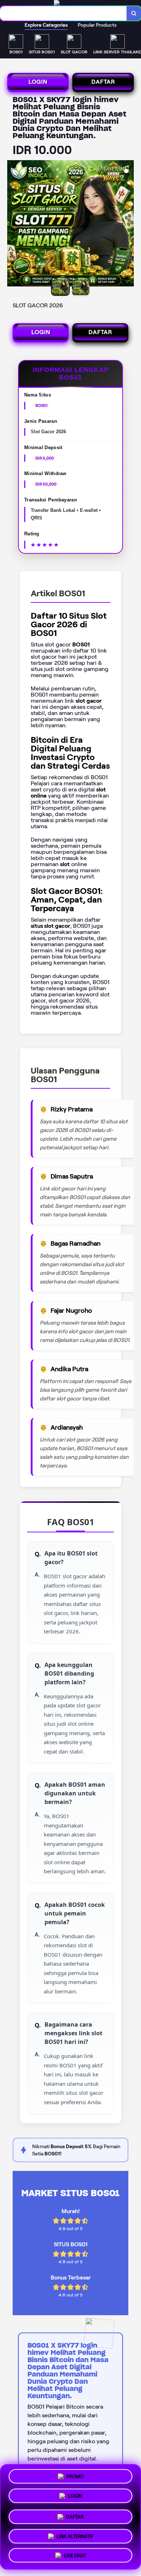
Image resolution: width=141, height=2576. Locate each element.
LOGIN (38, 82)
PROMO (75, 2477)
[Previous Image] (13, 224)
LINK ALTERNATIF (75, 2534)
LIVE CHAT (75, 2553)
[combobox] (63, 13)
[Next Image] (128, 224)
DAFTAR (103, 82)
